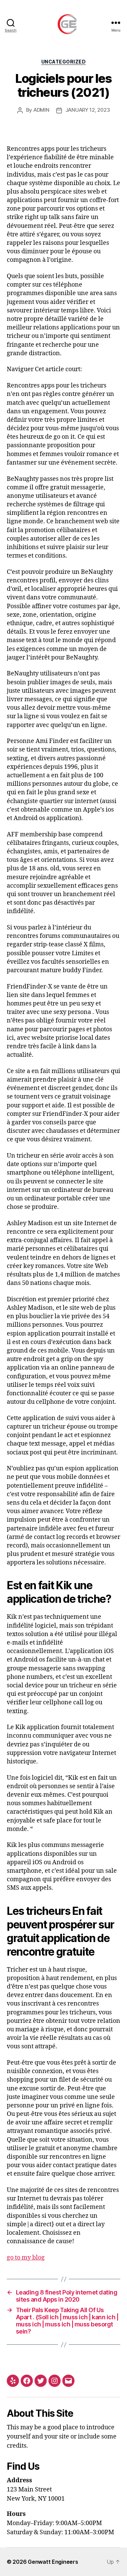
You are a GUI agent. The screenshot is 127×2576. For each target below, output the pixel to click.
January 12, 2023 (88, 110)
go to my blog (26, 2258)
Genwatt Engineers (53, 2562)
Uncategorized (64, 62)
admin (41, 110)
